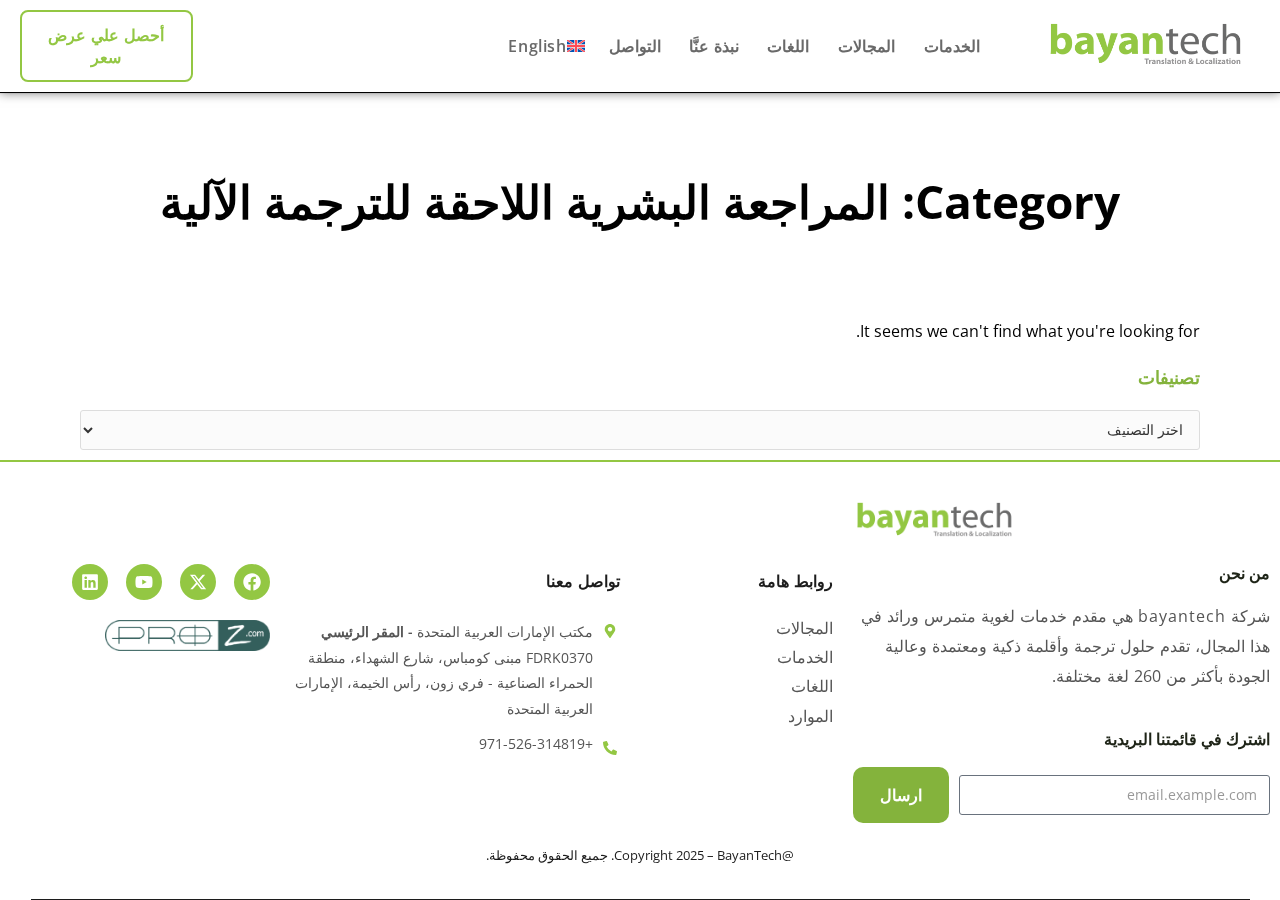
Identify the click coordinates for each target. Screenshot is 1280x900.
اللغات (786, 46)
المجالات (864, 46)
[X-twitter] (198, 582)
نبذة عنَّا (712, 46)
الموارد (810, 716)
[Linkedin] (90, 582)
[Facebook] (252, 582)
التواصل (635, 46)
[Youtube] (144, 582)
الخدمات (949, 46)
